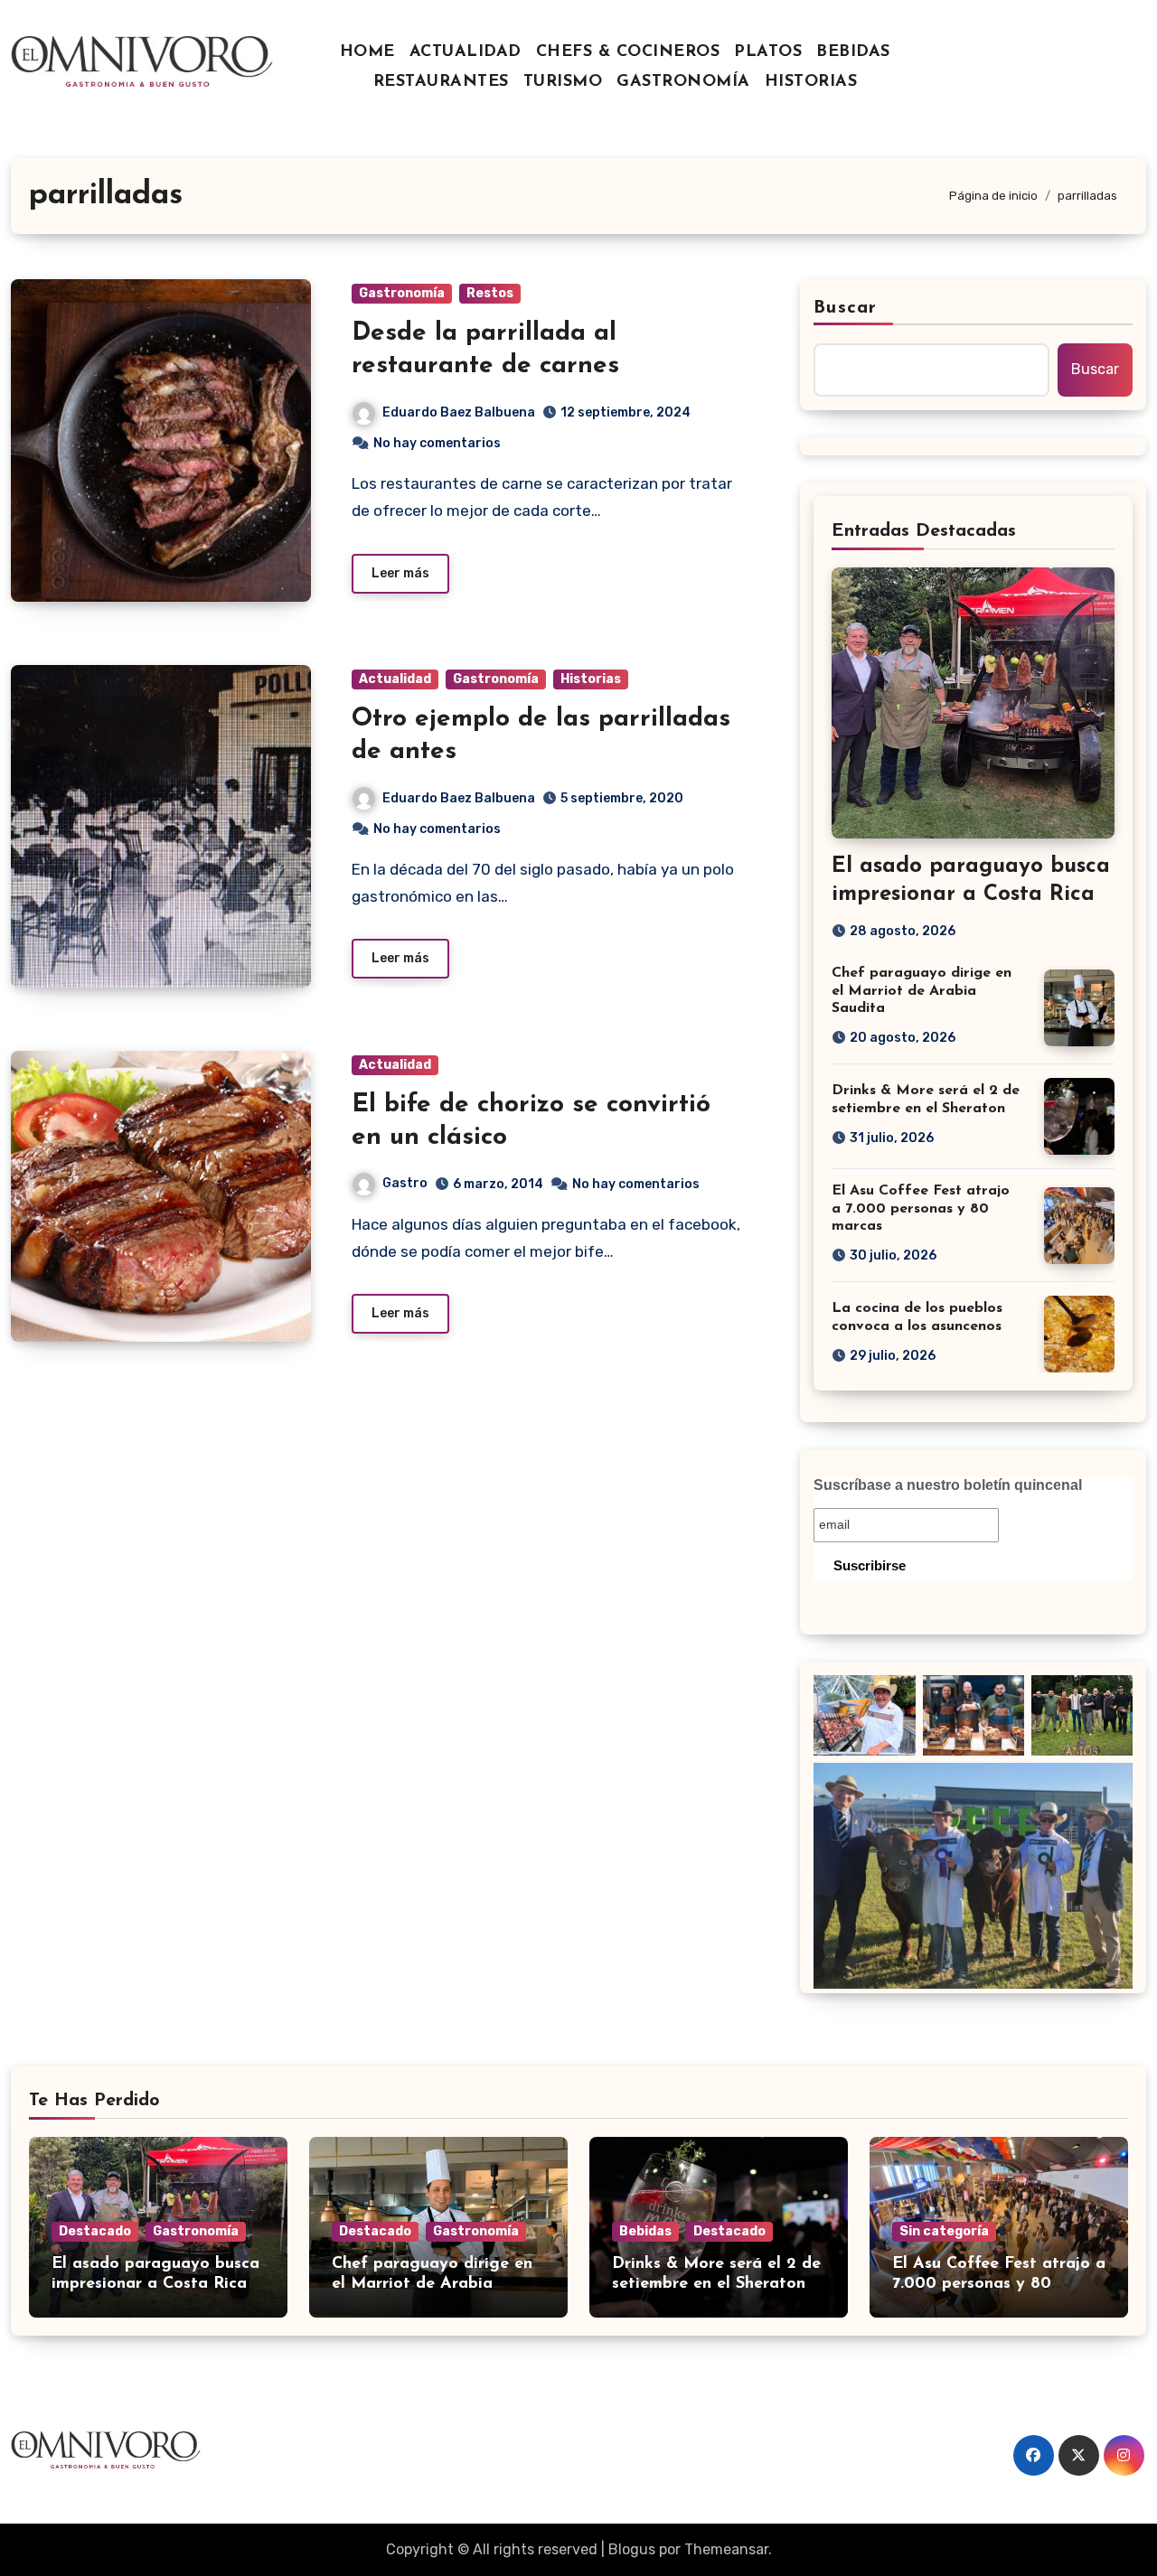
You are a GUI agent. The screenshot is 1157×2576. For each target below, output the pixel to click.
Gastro (405, 1183)
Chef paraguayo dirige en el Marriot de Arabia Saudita (922, 990)
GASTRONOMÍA (683, 82)
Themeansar (726, 2549)
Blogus (632, 2549)
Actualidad (395, 679)
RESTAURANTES (441, 82)
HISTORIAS (811, 82)
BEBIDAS (853, 52)
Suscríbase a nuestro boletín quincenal (948, 1485)
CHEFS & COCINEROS (628, 52)
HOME (367, 52)
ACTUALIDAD (466, 52)
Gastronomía (402, 293)
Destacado (95, 2231)
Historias (591, 679)
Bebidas (645, 2231)
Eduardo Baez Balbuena (459, 412)
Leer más (400, 573)
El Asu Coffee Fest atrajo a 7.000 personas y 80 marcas (921, 1208)
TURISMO (563, 82)
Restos (490, 293)
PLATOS (768, 52)
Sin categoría (944, 2231)
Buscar (845, 308)
